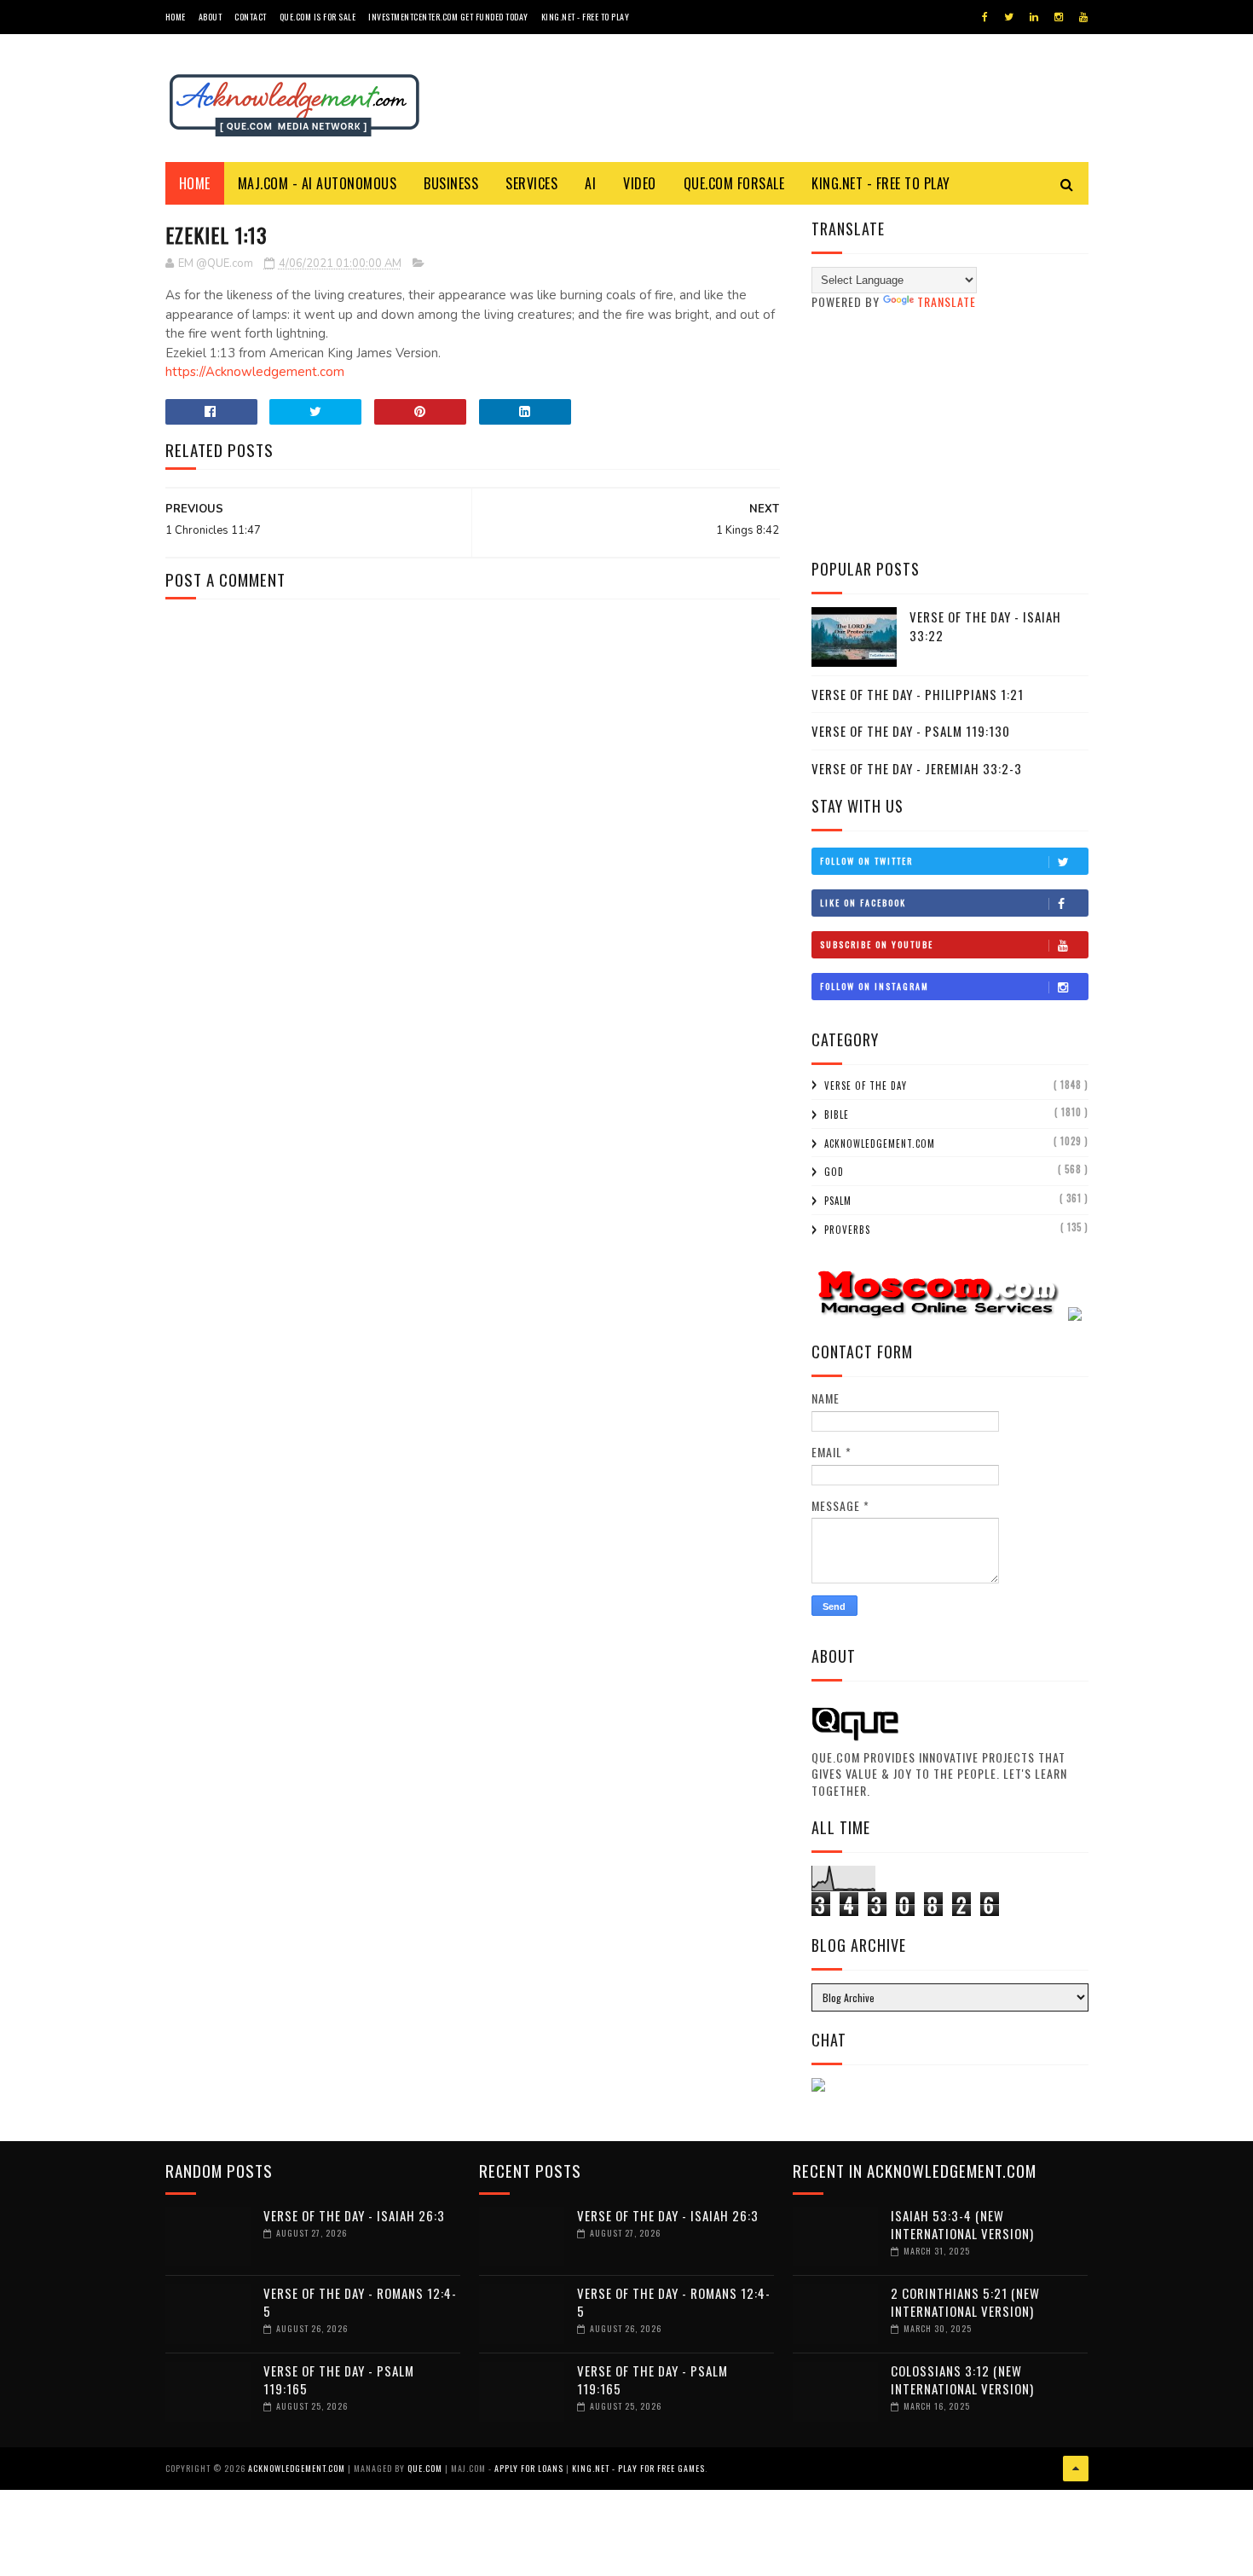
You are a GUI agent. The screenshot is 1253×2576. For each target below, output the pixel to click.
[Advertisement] (950, 434)
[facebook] (985, 17)
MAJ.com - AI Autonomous (318, 183)
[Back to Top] (1076, 2469)
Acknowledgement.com (880, 1143)
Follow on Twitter (866, 861)
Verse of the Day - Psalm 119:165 (339, 2379)
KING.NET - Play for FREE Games (638, 2468)
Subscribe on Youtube (877, 944)
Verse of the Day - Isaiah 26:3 (354, 2215)
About (211, 17)
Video (640, 183)
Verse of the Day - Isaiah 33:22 (985, 626)
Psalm (838, 1201)
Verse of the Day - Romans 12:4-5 (360, 2302)
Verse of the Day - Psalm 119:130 (911, 731)
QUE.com (425, 2468)
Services (531, 183)
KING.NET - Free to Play (881, 183)
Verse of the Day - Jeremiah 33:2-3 (917, 768)
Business (451, 183)
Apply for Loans (529, 2468)
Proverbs (847, 1230)
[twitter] (1009, 17)
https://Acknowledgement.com (255, 372)
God (834, 1172)
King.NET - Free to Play (586, 17)
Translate (947, 301)
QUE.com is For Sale (318, 17)
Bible (837, 1114)
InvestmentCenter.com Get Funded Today (448, 17)
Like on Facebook (863, 903)
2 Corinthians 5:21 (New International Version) (965, 2302)
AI (590, 183)
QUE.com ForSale (734, 183)
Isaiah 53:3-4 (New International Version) (962, 2224)
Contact (251, 17)
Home (176, 17)
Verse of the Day (866, 1085)
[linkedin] (1034, 17)
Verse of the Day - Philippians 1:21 (918, 694)
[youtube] (1083, 17)
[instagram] (1059, 17)
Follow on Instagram (875, 986)
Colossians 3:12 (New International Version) (962, 2379)
